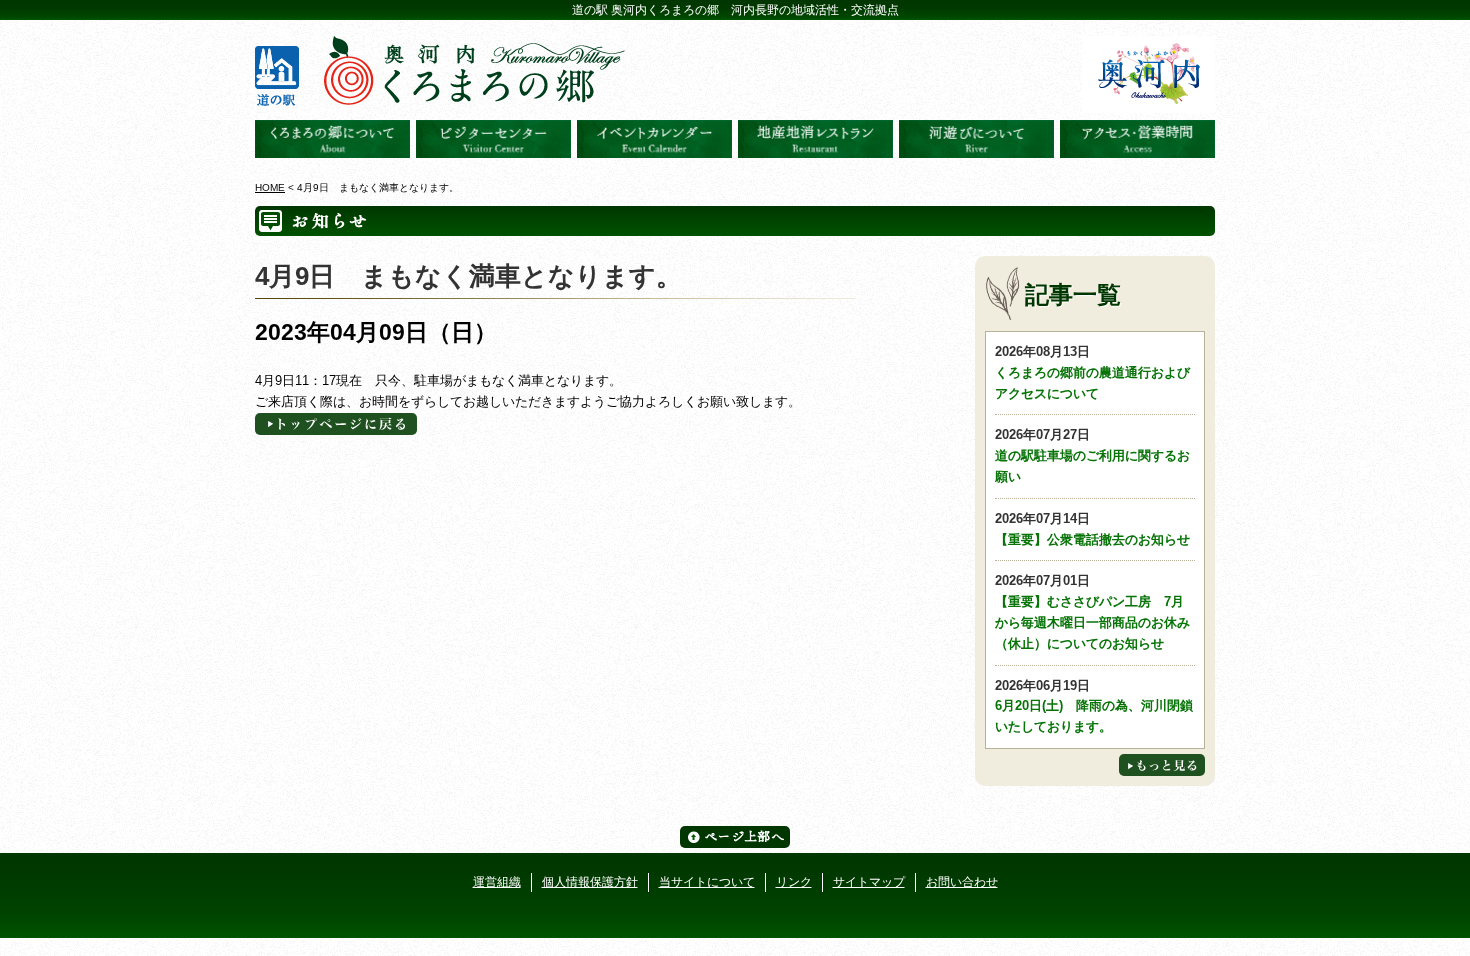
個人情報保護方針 (590, 882)
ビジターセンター (493, 139)
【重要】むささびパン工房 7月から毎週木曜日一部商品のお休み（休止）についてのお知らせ (1092, 611)
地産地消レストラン (815, 139)
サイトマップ (869, 882)
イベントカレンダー (654, 139)
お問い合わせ (962, 882)
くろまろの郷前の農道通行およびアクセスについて (1092, 372)
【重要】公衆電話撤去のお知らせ (1092, 529)
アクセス (1137, 139)
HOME (270, 187)
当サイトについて (707, 882)
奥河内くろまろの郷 (332, 139)
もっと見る (1162, 765)
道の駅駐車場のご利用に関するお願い (1092, 455)
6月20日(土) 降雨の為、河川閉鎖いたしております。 (1094, 706)
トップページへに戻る (336, 424)
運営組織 (497, 882)
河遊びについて (976, 139)
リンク (794, 882)
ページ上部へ (735, 837)
